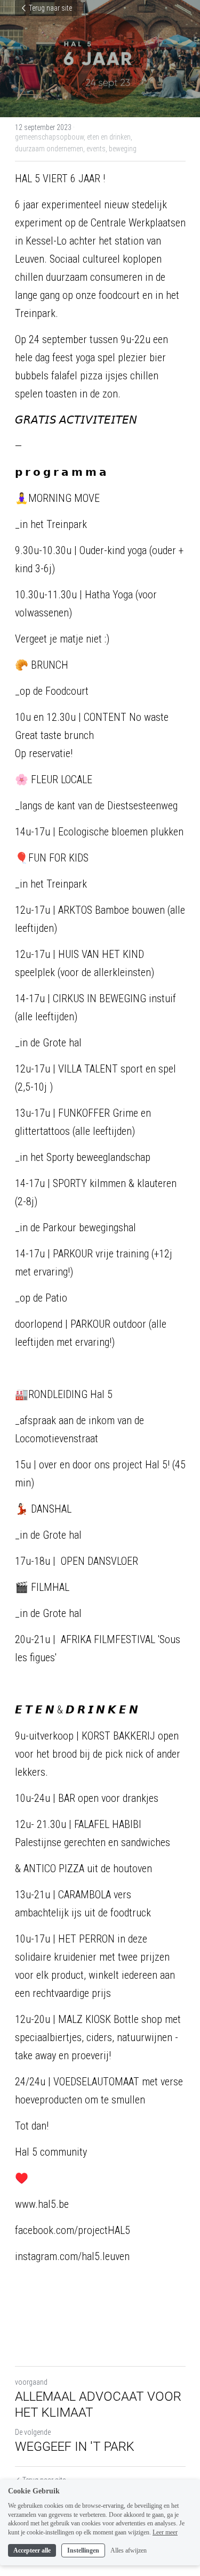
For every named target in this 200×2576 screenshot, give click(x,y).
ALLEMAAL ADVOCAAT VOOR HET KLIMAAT (98, 2404)
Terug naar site (50, 8)
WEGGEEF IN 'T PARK (75, 2447)
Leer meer (165, 2532)
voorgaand (31, 2382)
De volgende (33, 2432)
